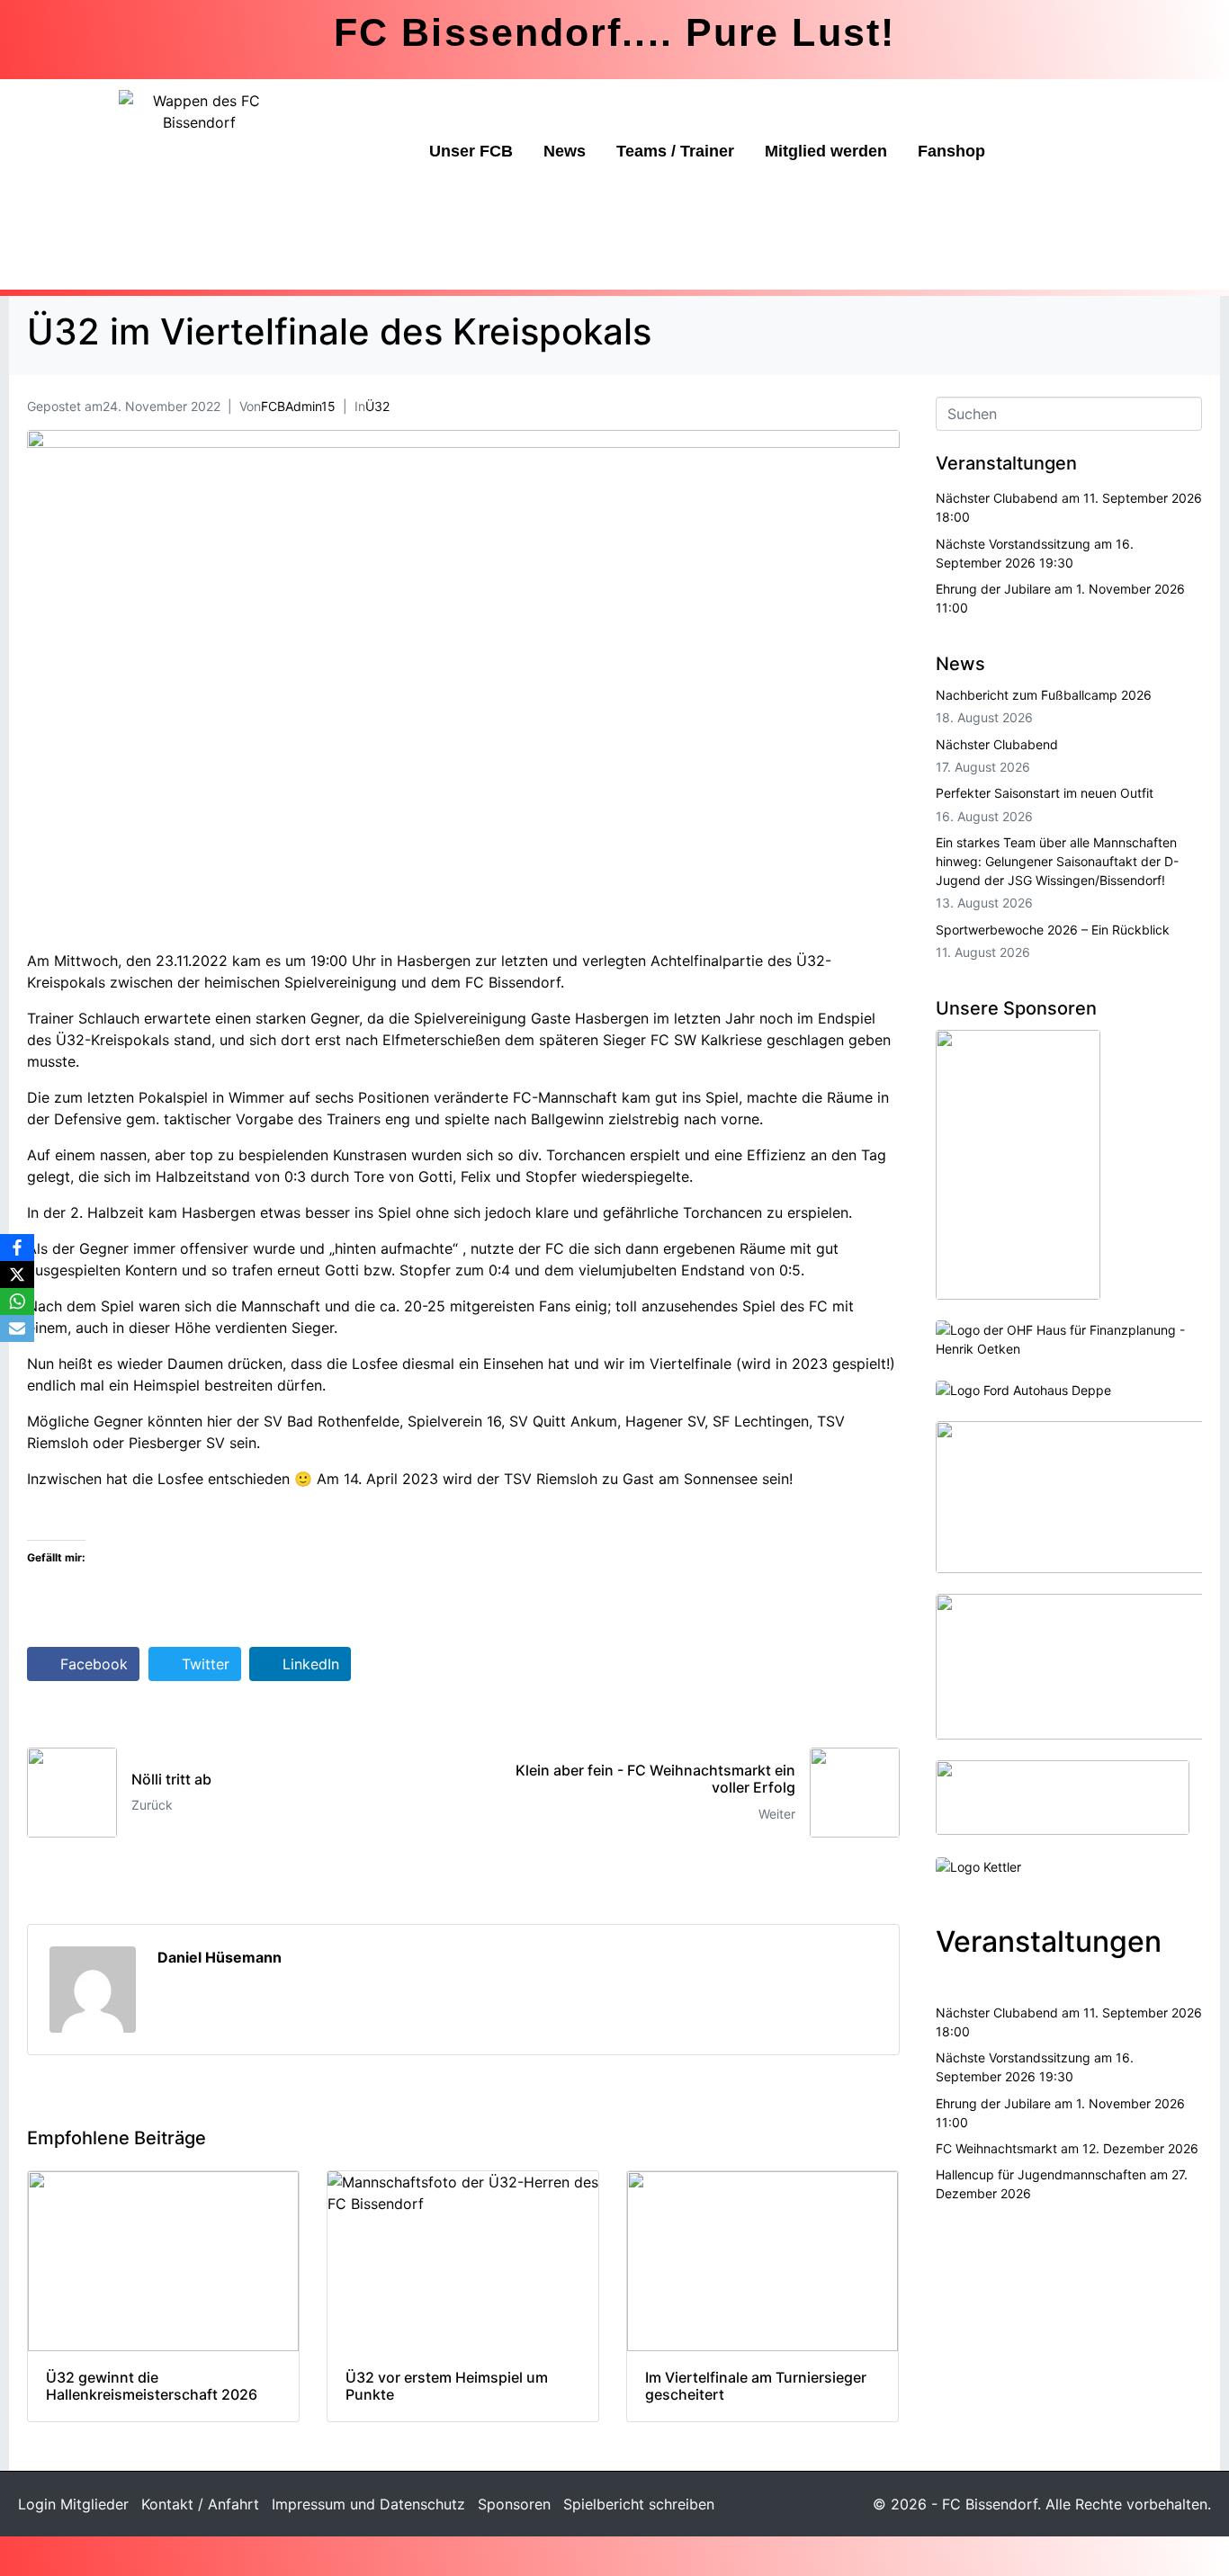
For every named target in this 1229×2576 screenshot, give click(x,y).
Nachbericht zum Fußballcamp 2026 (1044, 695)
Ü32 (377, 406)
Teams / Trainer (675, 151)
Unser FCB (471, 151)
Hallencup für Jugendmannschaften (1041, 2174)
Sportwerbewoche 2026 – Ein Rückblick (1053, 930)
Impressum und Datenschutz (368, 2504)
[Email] (17, 1328)
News (565, 151)
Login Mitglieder (73, 2504)
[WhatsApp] (17, 1301)
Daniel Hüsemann (220, 1957)
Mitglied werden (826, 151)
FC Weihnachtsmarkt (996, 2148)
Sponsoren (514, 2504)
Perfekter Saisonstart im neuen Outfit (1045, 793)
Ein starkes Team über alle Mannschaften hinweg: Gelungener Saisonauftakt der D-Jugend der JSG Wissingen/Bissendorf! (1057, 861)
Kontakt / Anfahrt (200, 2504)
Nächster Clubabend (997, 498)
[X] (17, 1275)
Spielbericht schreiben (639, 2504)
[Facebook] (17, 1248)
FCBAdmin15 (298, 406)
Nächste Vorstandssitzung (1013, 544)
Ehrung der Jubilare (993, 589)
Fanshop (951, 151)
